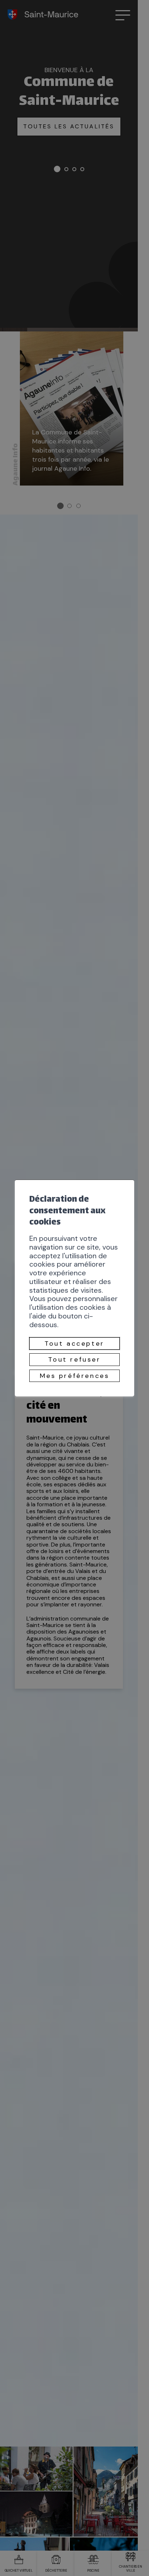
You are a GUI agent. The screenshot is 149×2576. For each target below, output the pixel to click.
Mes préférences (75, 1376)
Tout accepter (74, 1343)
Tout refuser (74, 1359)
